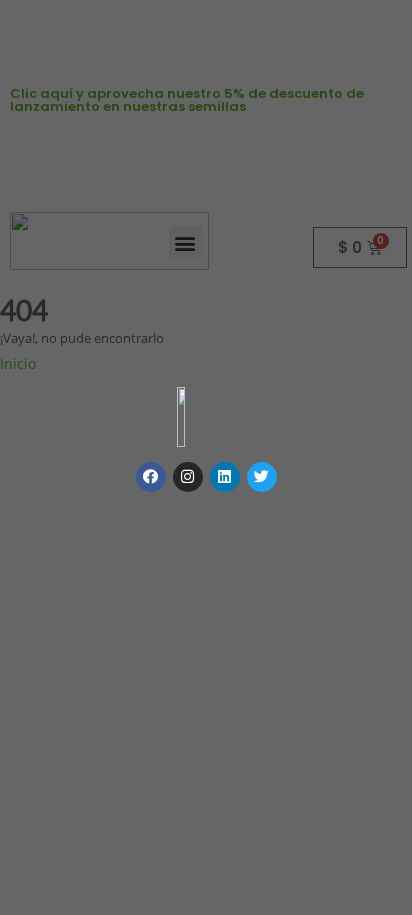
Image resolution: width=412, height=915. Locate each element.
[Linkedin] (225, 477)
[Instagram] (188, 477)
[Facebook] (151, 477)
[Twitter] (262, 477)
